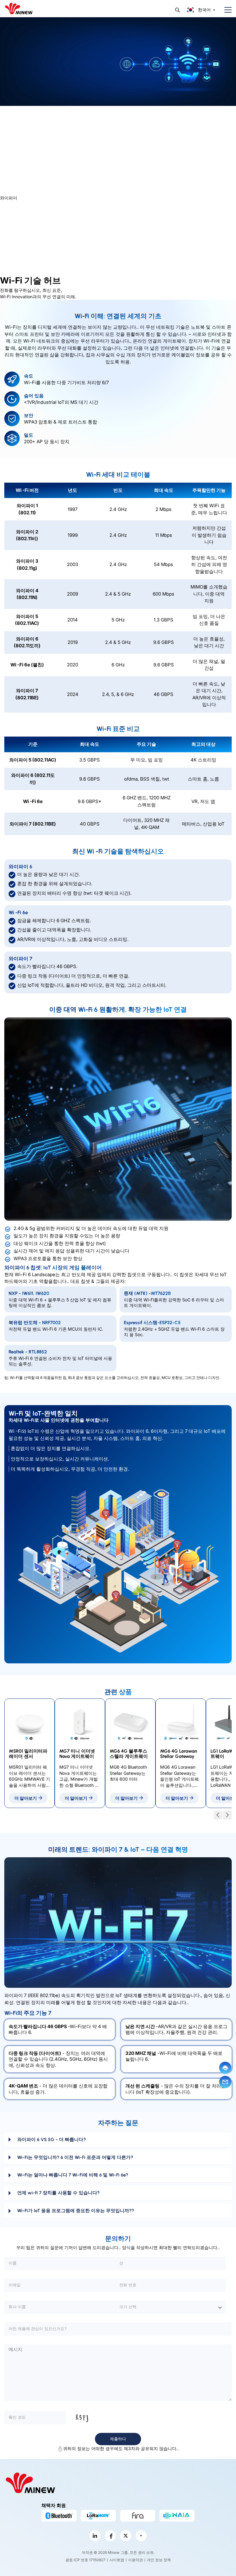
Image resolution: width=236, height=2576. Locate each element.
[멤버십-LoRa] (98, 2516)
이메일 (225, 2082)
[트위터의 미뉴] (126, 2536)
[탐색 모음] (226, 10)
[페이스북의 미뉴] (110, 2536)
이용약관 (136, 2560)
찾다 (177, 10)
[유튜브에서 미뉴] (141, 2536)
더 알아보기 (26, 1798)
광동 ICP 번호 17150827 (85, 2560)
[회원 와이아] (177, 2516)
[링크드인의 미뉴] (95, 2536)
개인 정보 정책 (159, 2560)
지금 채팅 (225, 2068)
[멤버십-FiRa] (138, 2516)
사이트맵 (117, 2560)
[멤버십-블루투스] (59, 2516)
